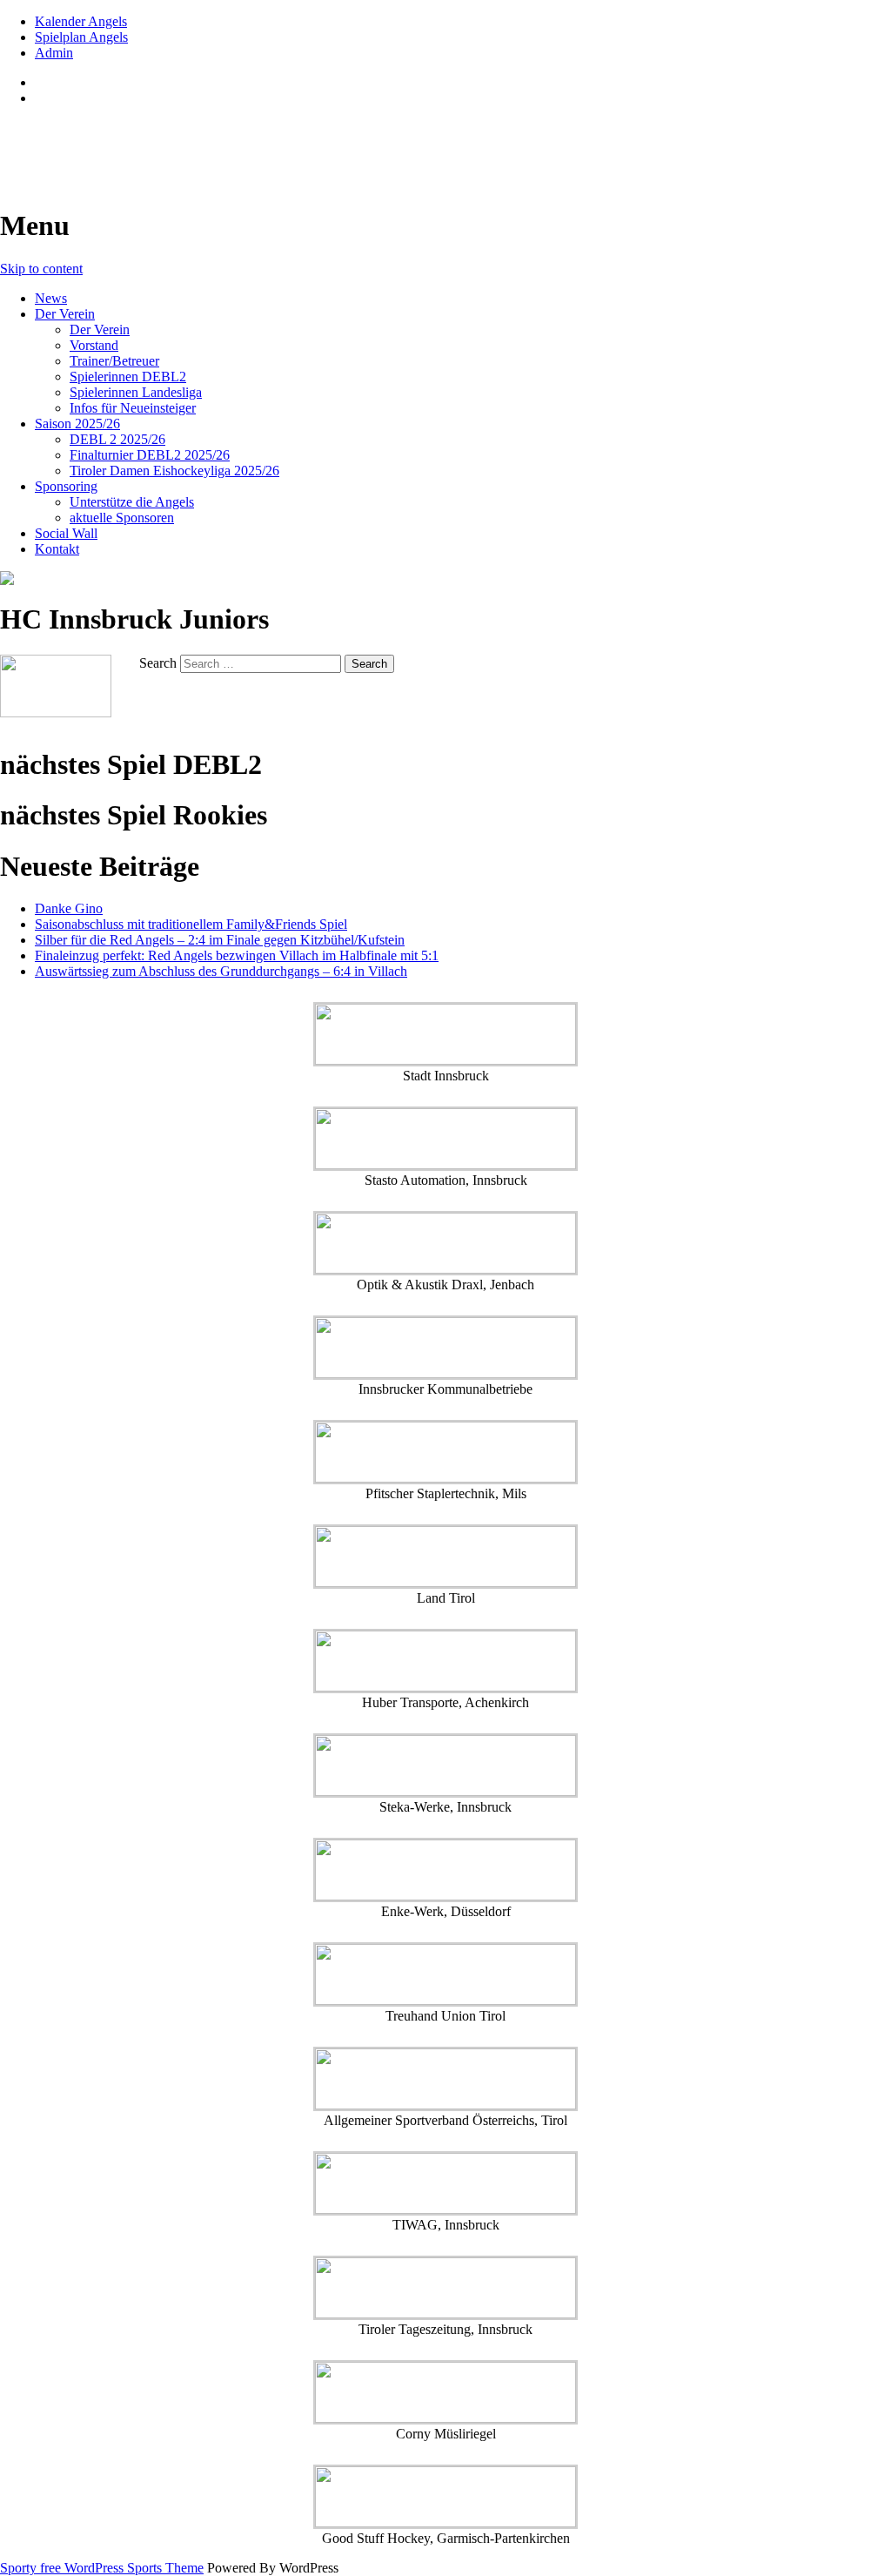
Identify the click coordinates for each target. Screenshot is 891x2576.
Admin (54, 53)
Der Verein (65, 314)
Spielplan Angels (81, 37)
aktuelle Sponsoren (122, 518)
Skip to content (41, 269)
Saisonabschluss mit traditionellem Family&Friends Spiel (191, 924)
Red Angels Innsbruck (132, 140)
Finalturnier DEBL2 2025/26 (150, 455)
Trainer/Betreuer (114, 361)
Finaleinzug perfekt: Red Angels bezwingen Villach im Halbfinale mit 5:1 (237, 955)
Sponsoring (66, 486)
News (51, 298)
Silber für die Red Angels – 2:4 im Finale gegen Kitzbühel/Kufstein (220, 940)
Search (158, 663)
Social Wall (66, 533)
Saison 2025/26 (77, 424)
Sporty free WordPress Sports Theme (102, 2568)
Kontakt (57, 549)
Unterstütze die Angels (132, 502)
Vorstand (94, 345)
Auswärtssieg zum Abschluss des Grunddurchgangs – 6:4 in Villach (221, 971)
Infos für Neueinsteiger (133, 408)
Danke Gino (69, 908)
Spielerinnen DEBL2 (128, 377)
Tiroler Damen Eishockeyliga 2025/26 (174, 471)
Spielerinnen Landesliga (136, 392)
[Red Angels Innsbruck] (445, 578)
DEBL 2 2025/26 (117, 439)
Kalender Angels (81, 21)
